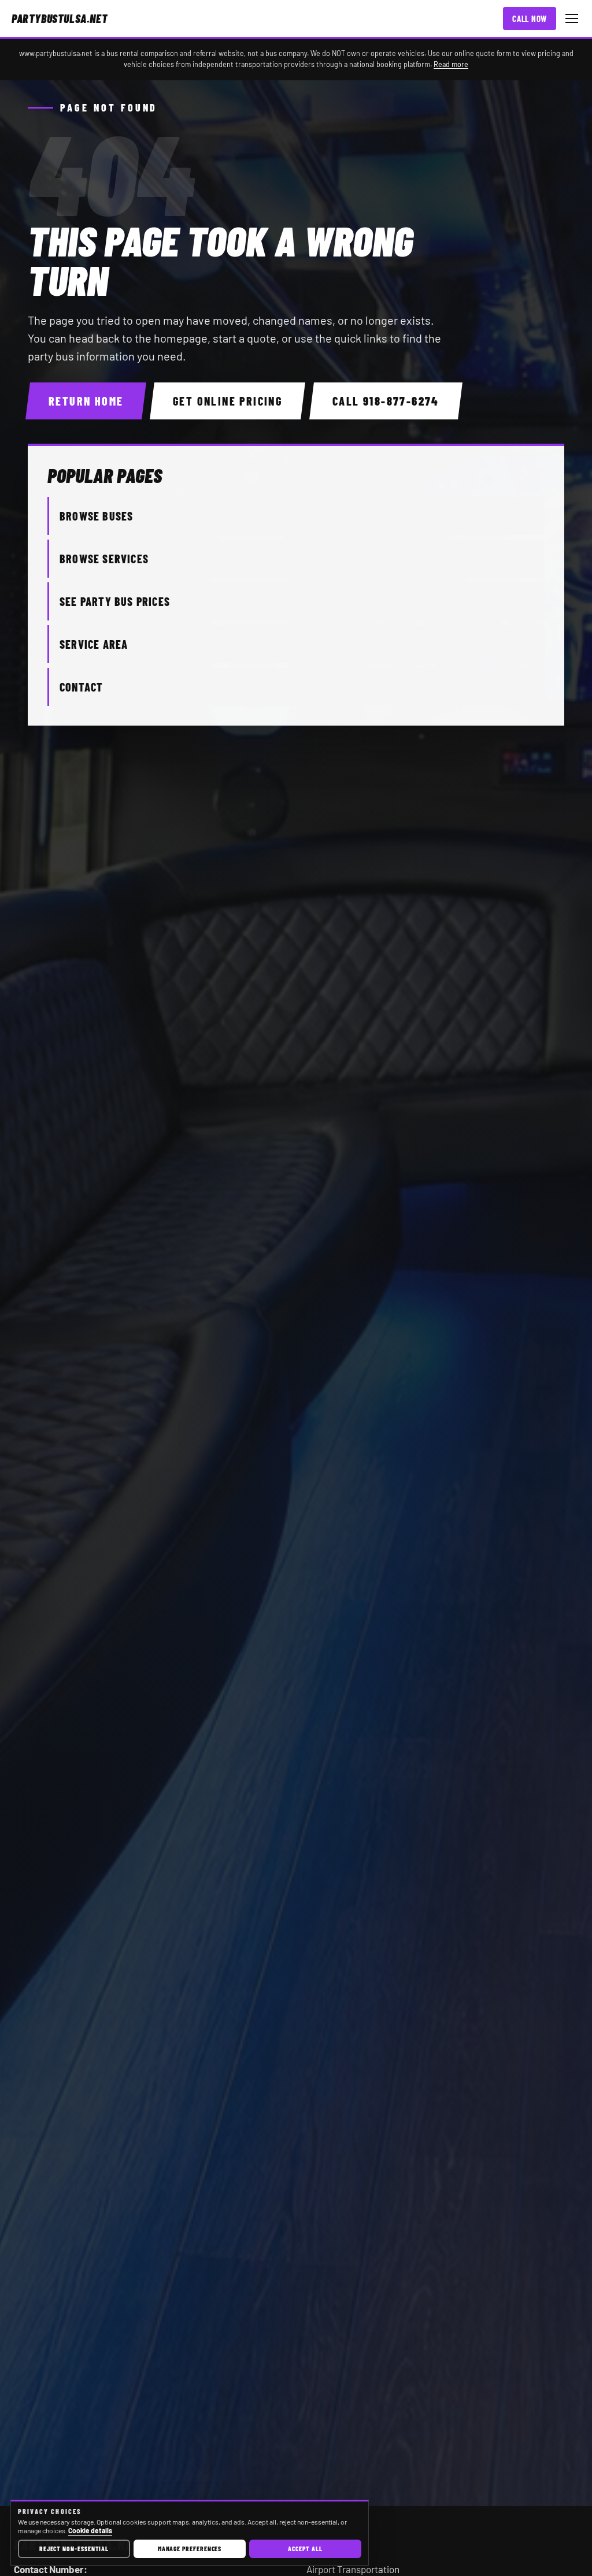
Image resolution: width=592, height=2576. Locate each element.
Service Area (94, 644)
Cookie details (90, 2530)
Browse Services (104, 559)
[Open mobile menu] (572, 18)
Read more (451, 64)
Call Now (530, 18)
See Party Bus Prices (115, 601)
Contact (81, 687)
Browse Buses (96, 516)
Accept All (305, 2548)
